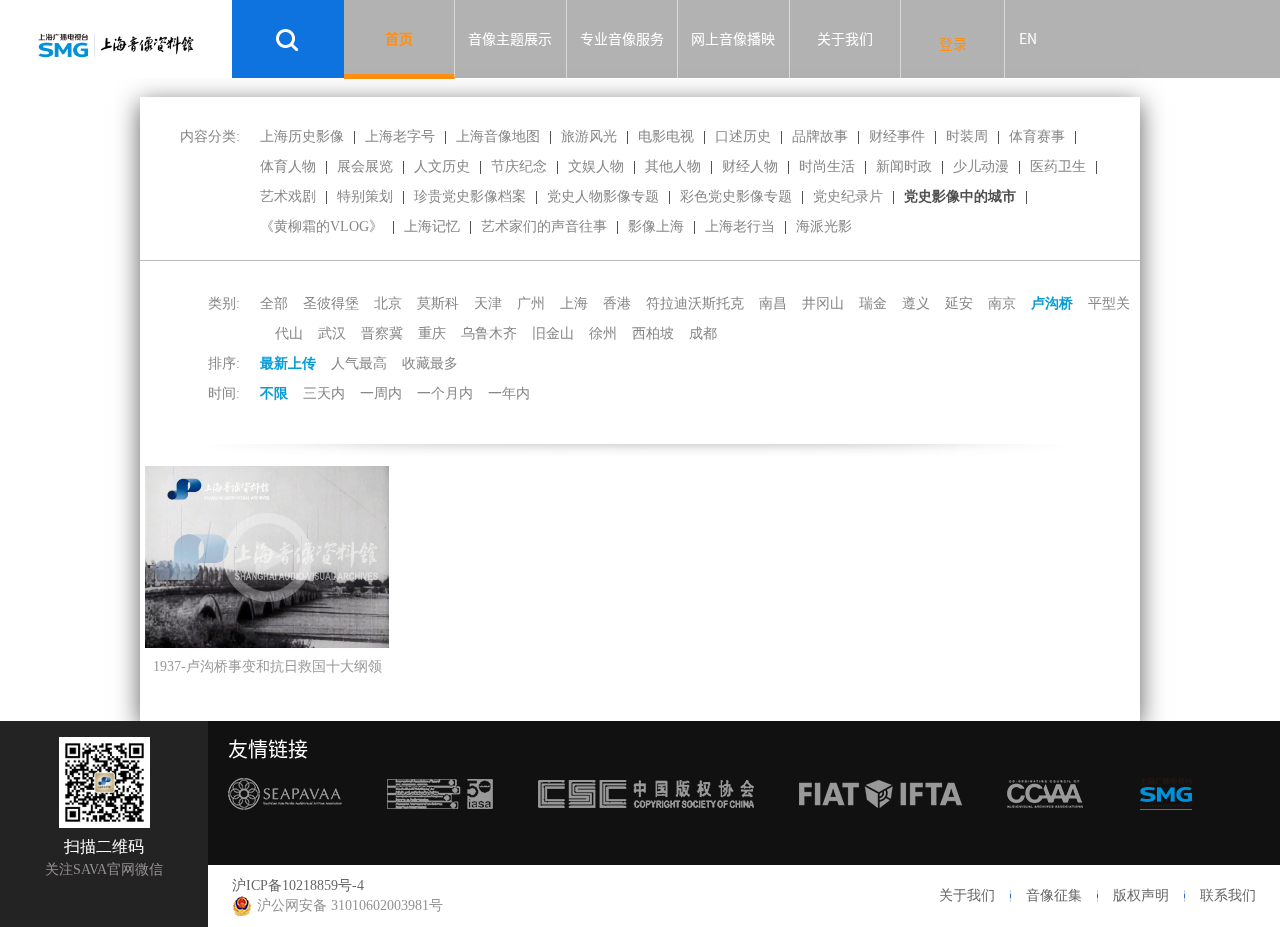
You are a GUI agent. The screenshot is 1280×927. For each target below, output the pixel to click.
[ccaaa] (1045, 821)
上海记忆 (432, 226)
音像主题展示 (510, 39)
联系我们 (1228, 895)
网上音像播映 (733, 39)
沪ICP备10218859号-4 (298, 885)
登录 (953, 44)
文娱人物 (596, 166)
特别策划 (365, 196)
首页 (399, 39)
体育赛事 (1037, 136)
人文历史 (442, 166)
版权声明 (1141, 895)
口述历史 (743, 136)
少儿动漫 (981, 166)
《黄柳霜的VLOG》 (321, 226)
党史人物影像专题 (603, 196)
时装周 (967, 136)
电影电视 (666, 136)
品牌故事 (820, 136)
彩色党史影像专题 (736, 196)
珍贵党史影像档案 (470, 196)
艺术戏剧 (288, 196)
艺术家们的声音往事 (544, 226)
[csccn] (646, 821)
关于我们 (845, 39)
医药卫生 (1058, 166)
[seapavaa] (285, 821)
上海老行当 (740, 226)
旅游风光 (589, 136)
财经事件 (897, 136)
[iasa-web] (440, 821)
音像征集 (1054, 895)
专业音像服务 (622, 39)
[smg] (1166, 821)
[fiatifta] (880, 821)
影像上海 (656, 226)
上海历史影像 (302, 136)
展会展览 (365, 166)
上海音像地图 (498, 136)
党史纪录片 (848, 196)
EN (1028, 39)
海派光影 (824, 226)
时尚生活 (827, 166)
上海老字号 (400, 136)
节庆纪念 (519, 166)
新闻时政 (904, 166)
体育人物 (288, 166)
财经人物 (750, 166)
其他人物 (673, 166)
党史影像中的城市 (960, 196)
